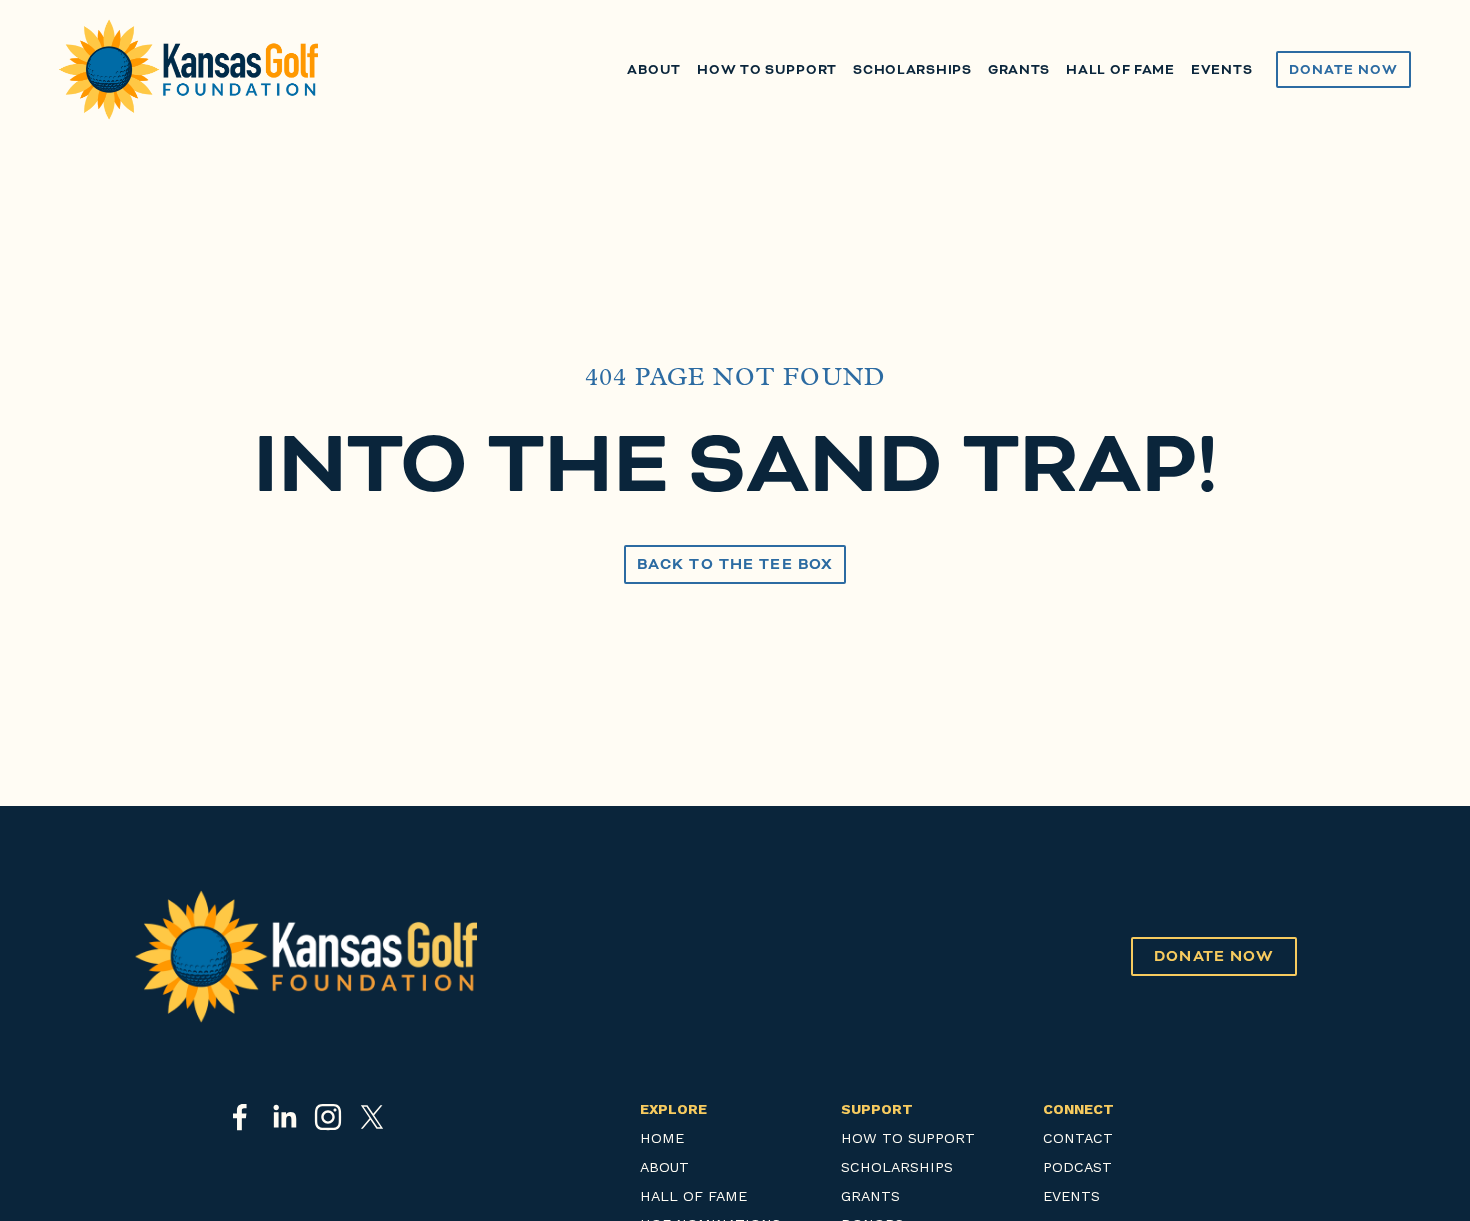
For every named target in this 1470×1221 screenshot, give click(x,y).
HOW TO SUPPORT (908, 1138)
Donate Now (1343, 69)
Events (1221, 69)
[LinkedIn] (284, 1117)
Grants (1019, 69)
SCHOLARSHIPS (897, 1167)
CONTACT (1078, 1138)
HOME (662, 1138)
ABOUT (664, 1167)
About (654, 69)
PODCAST (1077, 1167)
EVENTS (1071, 1196)
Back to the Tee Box (735, 564)
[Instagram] (328, 1117)
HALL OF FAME (693, 1196)
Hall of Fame (1120, 69)
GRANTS (870, 1196)
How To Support (767, 69)
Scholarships (912, 69)
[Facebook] (240, 1117)
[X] (372, 1117)
